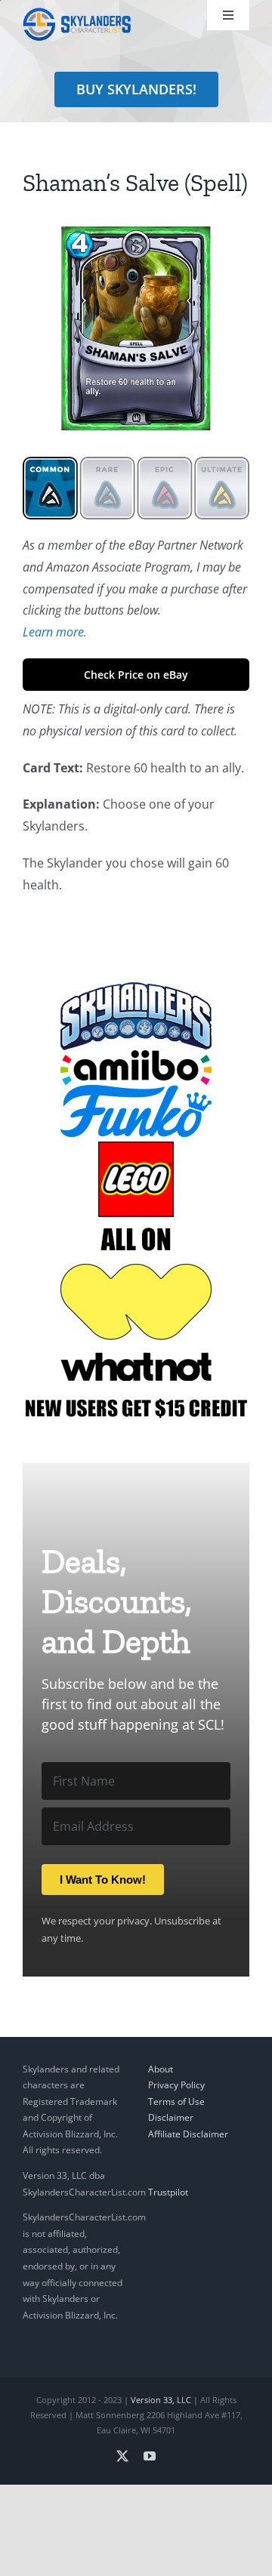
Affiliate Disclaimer (188, 2134)
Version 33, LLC (161, 2400)
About (161, 2069)
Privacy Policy (176, 2085)
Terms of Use (176, 2101)
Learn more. (55, 632)
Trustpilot (168, 2192)
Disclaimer (171, 2117)
